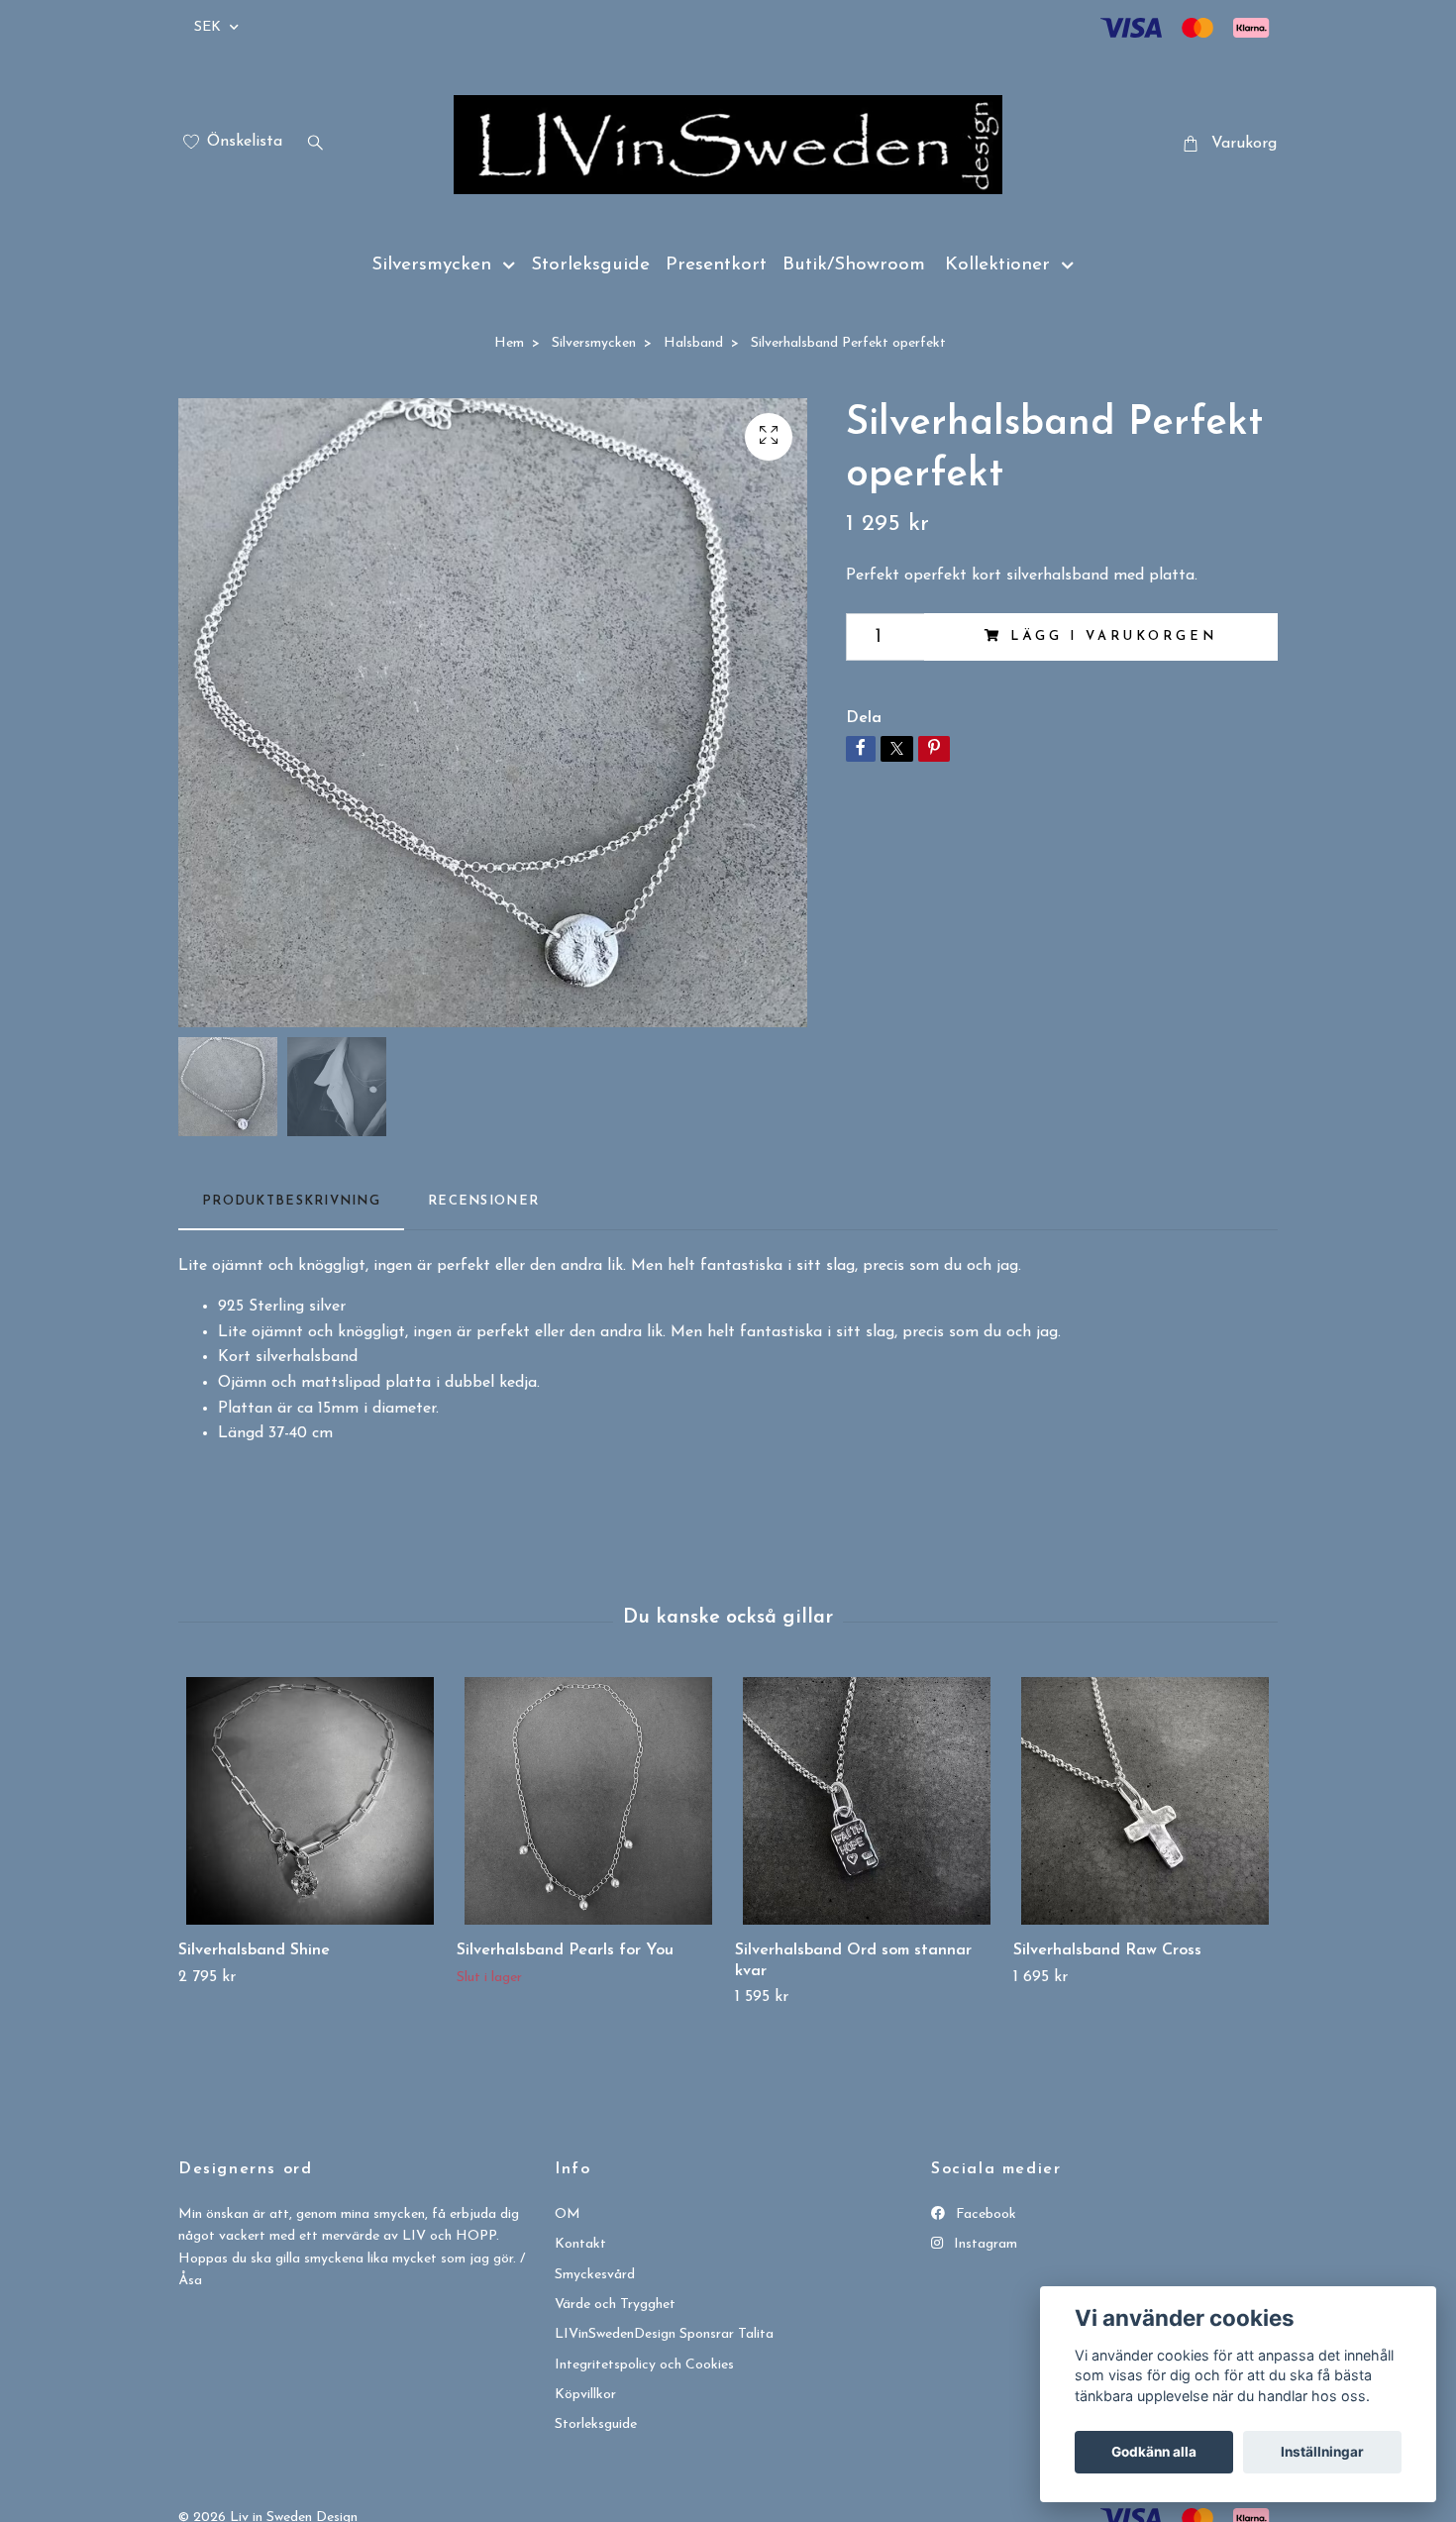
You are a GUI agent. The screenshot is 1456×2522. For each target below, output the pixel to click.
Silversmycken (431, 265)
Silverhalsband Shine (254, 1950)
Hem (509, 343)
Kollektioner (997, 265)
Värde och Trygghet (615, 2305)
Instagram (984, 2244)
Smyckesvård (595, 2275)
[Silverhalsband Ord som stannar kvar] (867, 1801)
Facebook (984, 2214)
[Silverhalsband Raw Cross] (1145, 1801)
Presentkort (716, 265)
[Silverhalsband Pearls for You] (588, 1801)
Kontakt (580, 2244)
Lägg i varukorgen (1113, 636)
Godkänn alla (1154, 2452)
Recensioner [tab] (483, 1201)
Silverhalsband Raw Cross (1107, 1950)
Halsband (693, 343)
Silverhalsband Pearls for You (565, 1950)
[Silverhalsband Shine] (310, 1801)
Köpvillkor (585, 2395)
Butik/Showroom (854, 265)
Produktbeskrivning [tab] (291, 1201)
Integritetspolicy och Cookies (644, 2365)
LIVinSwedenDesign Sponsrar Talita (664, 2334)
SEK (209, 27)
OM (568, 2214)
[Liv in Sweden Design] (728, 145)
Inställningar (1322, 2452)
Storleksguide (590, 265)
